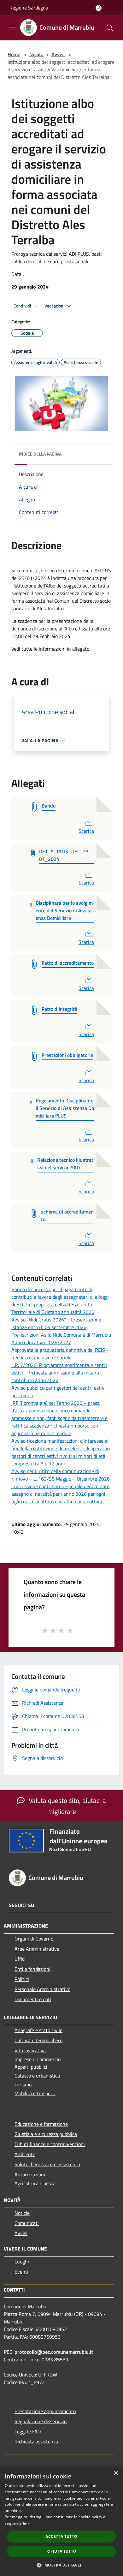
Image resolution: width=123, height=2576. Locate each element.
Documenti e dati (33, 1999)
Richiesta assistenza (36, 2442)
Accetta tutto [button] (61, 2536)
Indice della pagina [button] (40, 454)
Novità (36, 54)
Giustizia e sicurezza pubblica (46, 2134)
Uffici (20, 1959)
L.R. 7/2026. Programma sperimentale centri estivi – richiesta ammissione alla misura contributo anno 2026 (59, 1373)
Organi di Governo (34, 1939)
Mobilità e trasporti (35, 2093)
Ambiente (25, 2154)
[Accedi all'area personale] (99, 8)
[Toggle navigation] (13, 27)
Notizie (22, 2213)
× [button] (116, 2473)
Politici (22, 1979)
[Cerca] (110, 28)
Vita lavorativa (30, 2050)
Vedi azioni (55, 306)
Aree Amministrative (37, 1949)
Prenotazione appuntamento (45, 2411)
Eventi (21, 2272)
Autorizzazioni (30, 2174)
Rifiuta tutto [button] (61, 2551)
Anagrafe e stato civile (38, 2030)
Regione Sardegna (29, 8)
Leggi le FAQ (28, 2431)
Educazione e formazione (41, 2124)
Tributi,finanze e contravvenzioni (50, 2144)
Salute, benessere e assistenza (47, 2164)
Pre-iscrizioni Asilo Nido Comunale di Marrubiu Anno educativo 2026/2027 (61, 1339)
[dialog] (61, 2521)
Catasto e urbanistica (37, 2076)
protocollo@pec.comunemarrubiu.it (54, 2352)
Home (14, 54)
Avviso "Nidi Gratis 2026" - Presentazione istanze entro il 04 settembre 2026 (56, 1323)
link (26, 2523)
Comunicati (27, 2223)
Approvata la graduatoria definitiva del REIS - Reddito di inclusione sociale (60, 1354)
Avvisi (58, 54)
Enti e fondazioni (32, 1969)
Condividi (23, 306)
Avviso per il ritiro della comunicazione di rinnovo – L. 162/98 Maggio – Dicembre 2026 (61, 1475)
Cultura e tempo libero (38, 2040)
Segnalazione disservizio (41, 2421)
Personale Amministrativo (42, 1989)
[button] (61, 2565)
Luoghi (22, 2262)
